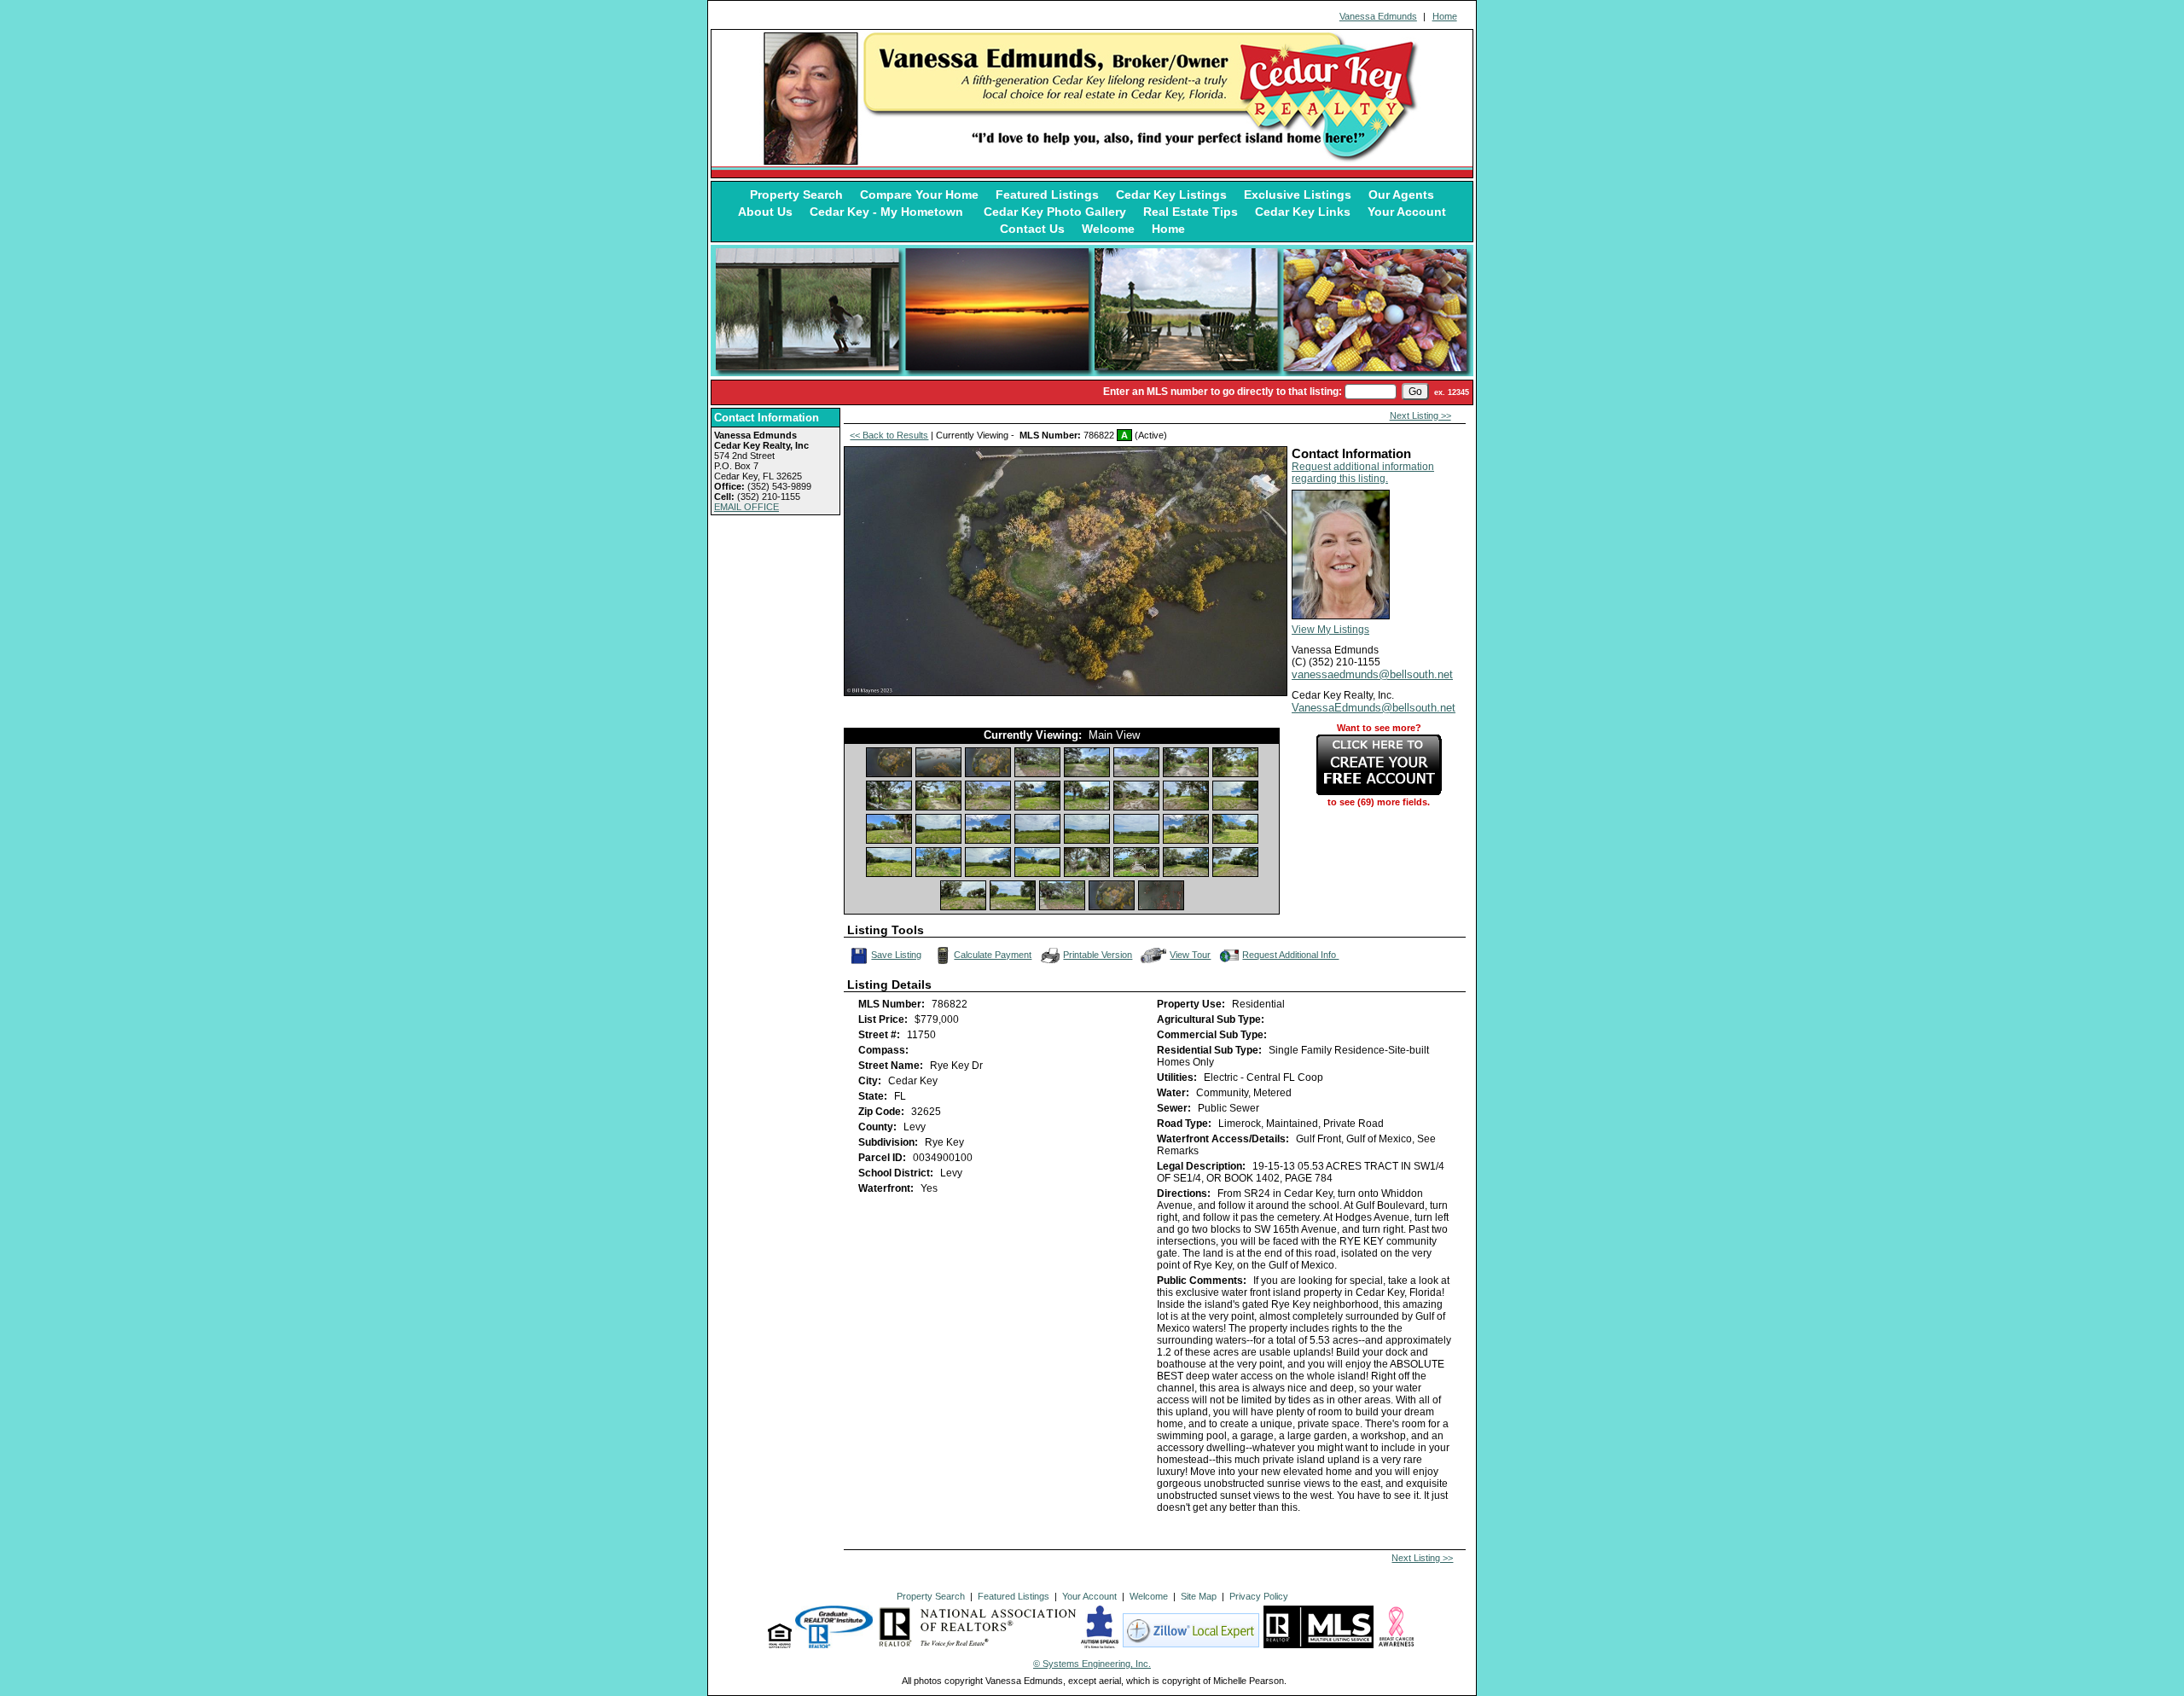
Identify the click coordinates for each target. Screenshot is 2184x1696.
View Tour (1191, 953)
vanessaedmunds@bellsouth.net (1372, 674)
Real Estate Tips (1191, 212)
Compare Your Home (919, 195)
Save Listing (897, 953)
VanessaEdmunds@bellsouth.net (1374, 708)
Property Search (796, 195)
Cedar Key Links (1303, 212)
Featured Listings (1047, 195)
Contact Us (1032, 229)
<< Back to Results (889, 435)
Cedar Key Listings (1171, 195)
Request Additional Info (1290, 955)
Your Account (1407, 212)
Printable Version (1098, 955)
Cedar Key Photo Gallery (1055, 212)
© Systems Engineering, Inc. (1092, 1664)
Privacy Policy (1259, 1596)
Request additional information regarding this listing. (1363, 473)
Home (1445, 16)
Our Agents (1401, 195)
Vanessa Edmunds (1378, 16)
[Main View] (889, 762)
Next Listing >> (1420, 415)
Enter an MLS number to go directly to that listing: (1223, 392)
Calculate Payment (993, 955)
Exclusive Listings (1298, 195)
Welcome (1108, 229)
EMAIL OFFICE (746, 507)
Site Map (1199, 1596)
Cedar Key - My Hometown (888, 212)
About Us (765, 212)
